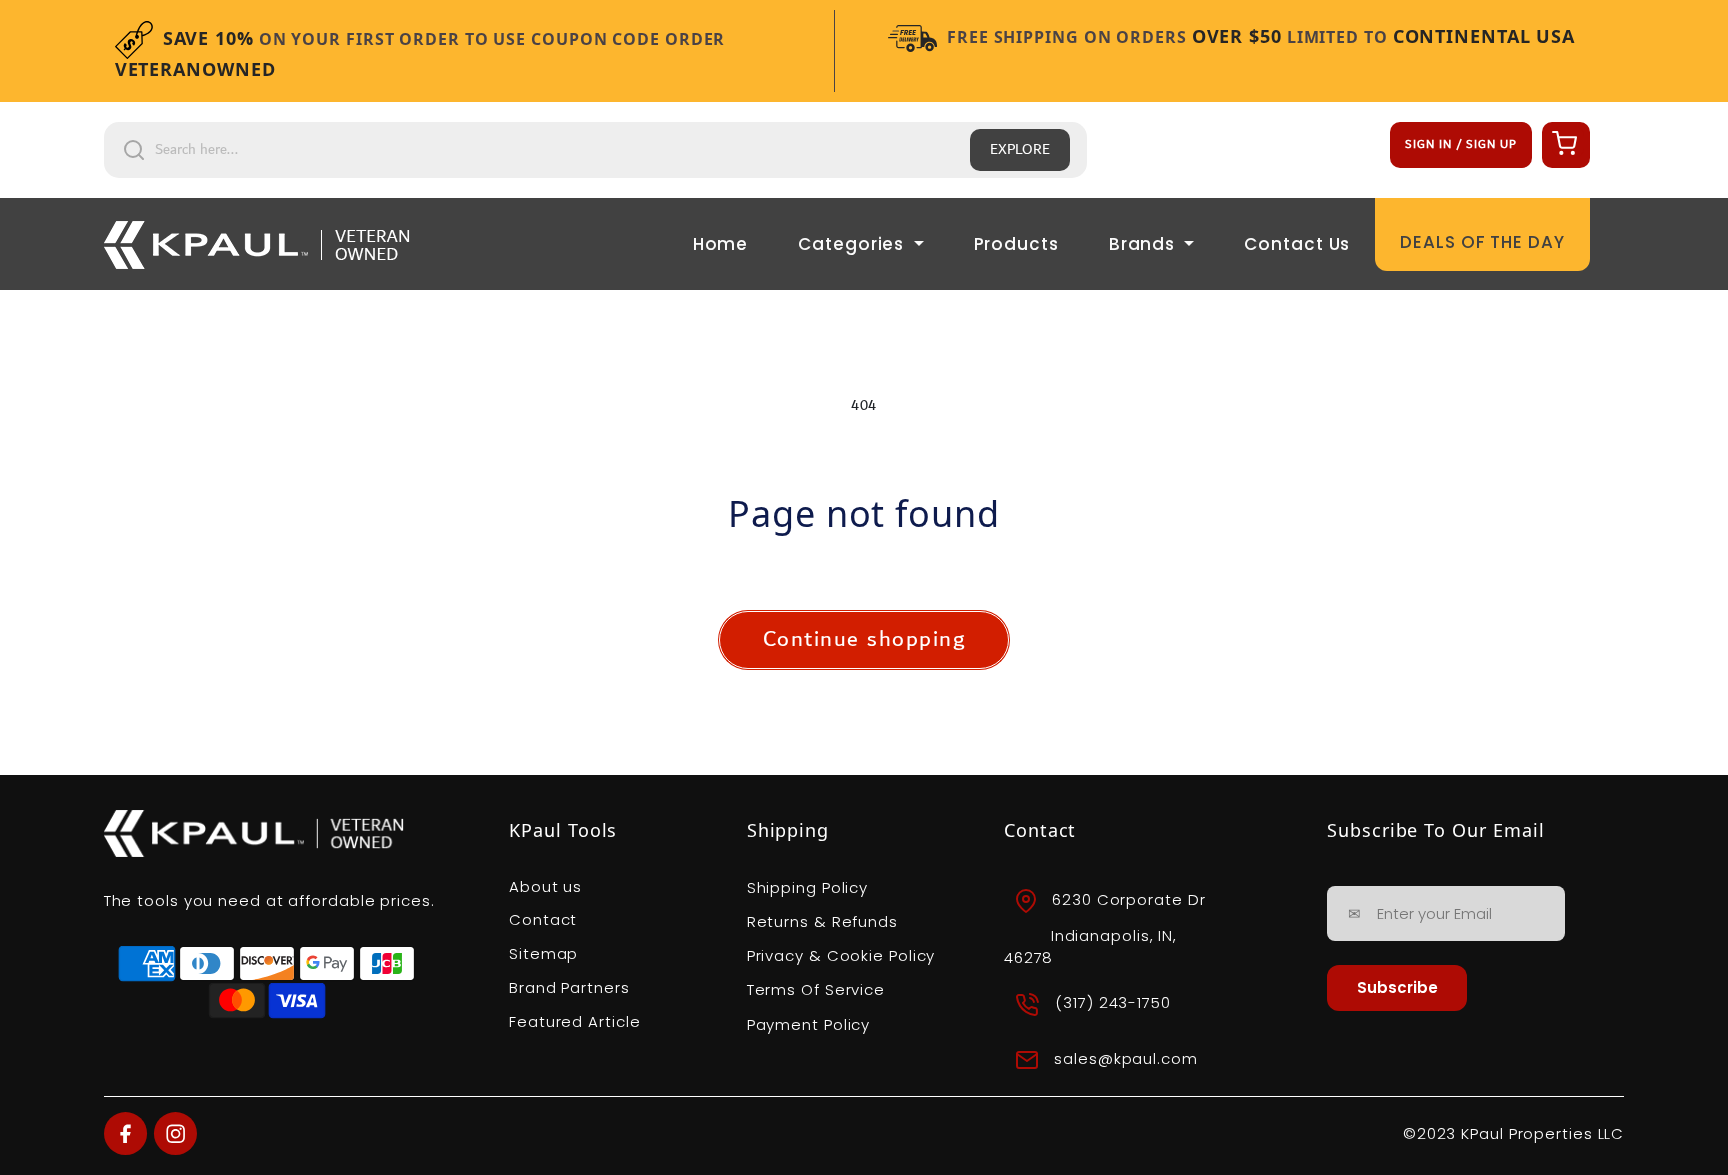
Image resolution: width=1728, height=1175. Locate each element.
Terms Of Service (816, 989)
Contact (543, 919)
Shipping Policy (808, 887)
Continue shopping (864, 639)
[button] (1563, 142)
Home (721, 244)
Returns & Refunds (822, 921)
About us (545, 886)
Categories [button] (853, 244)
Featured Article (574, 1021)
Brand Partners (569, 987)
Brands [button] (1144, 244)
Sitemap (543, 953)
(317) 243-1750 (1113, 1002)
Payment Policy (809, 1024)
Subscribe (1397, 987)
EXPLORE (1020, 150)
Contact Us (1297, 244)
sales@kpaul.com (1126, 1058)
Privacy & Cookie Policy (841, 955)
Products (1016, 244)
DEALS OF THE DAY (1482, 242)
